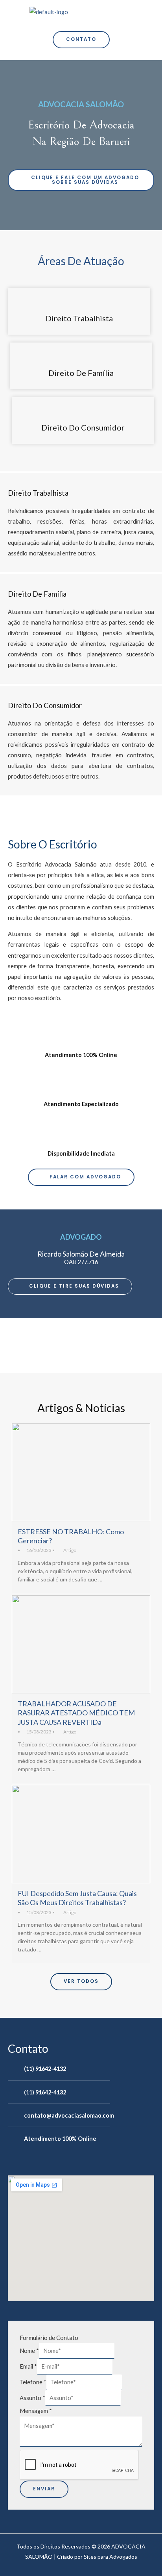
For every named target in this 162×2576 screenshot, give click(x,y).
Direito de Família (81, 373)
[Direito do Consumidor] (83, 409)
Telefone (33, 2382)
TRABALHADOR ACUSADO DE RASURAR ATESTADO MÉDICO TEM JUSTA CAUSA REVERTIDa (76, 1713)
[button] (129, 11)
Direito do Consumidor (83, 427)
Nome (29, 2351)
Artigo (70, 1550)
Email (28, 2366)
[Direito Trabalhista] (79, 300)
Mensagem (36, 2411)
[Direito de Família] (81, 354)
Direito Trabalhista (79, 318)
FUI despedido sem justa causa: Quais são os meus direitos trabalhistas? (77, 1898)
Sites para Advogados (110, 2557)
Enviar (44, 2489)
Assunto (32, 2398)
